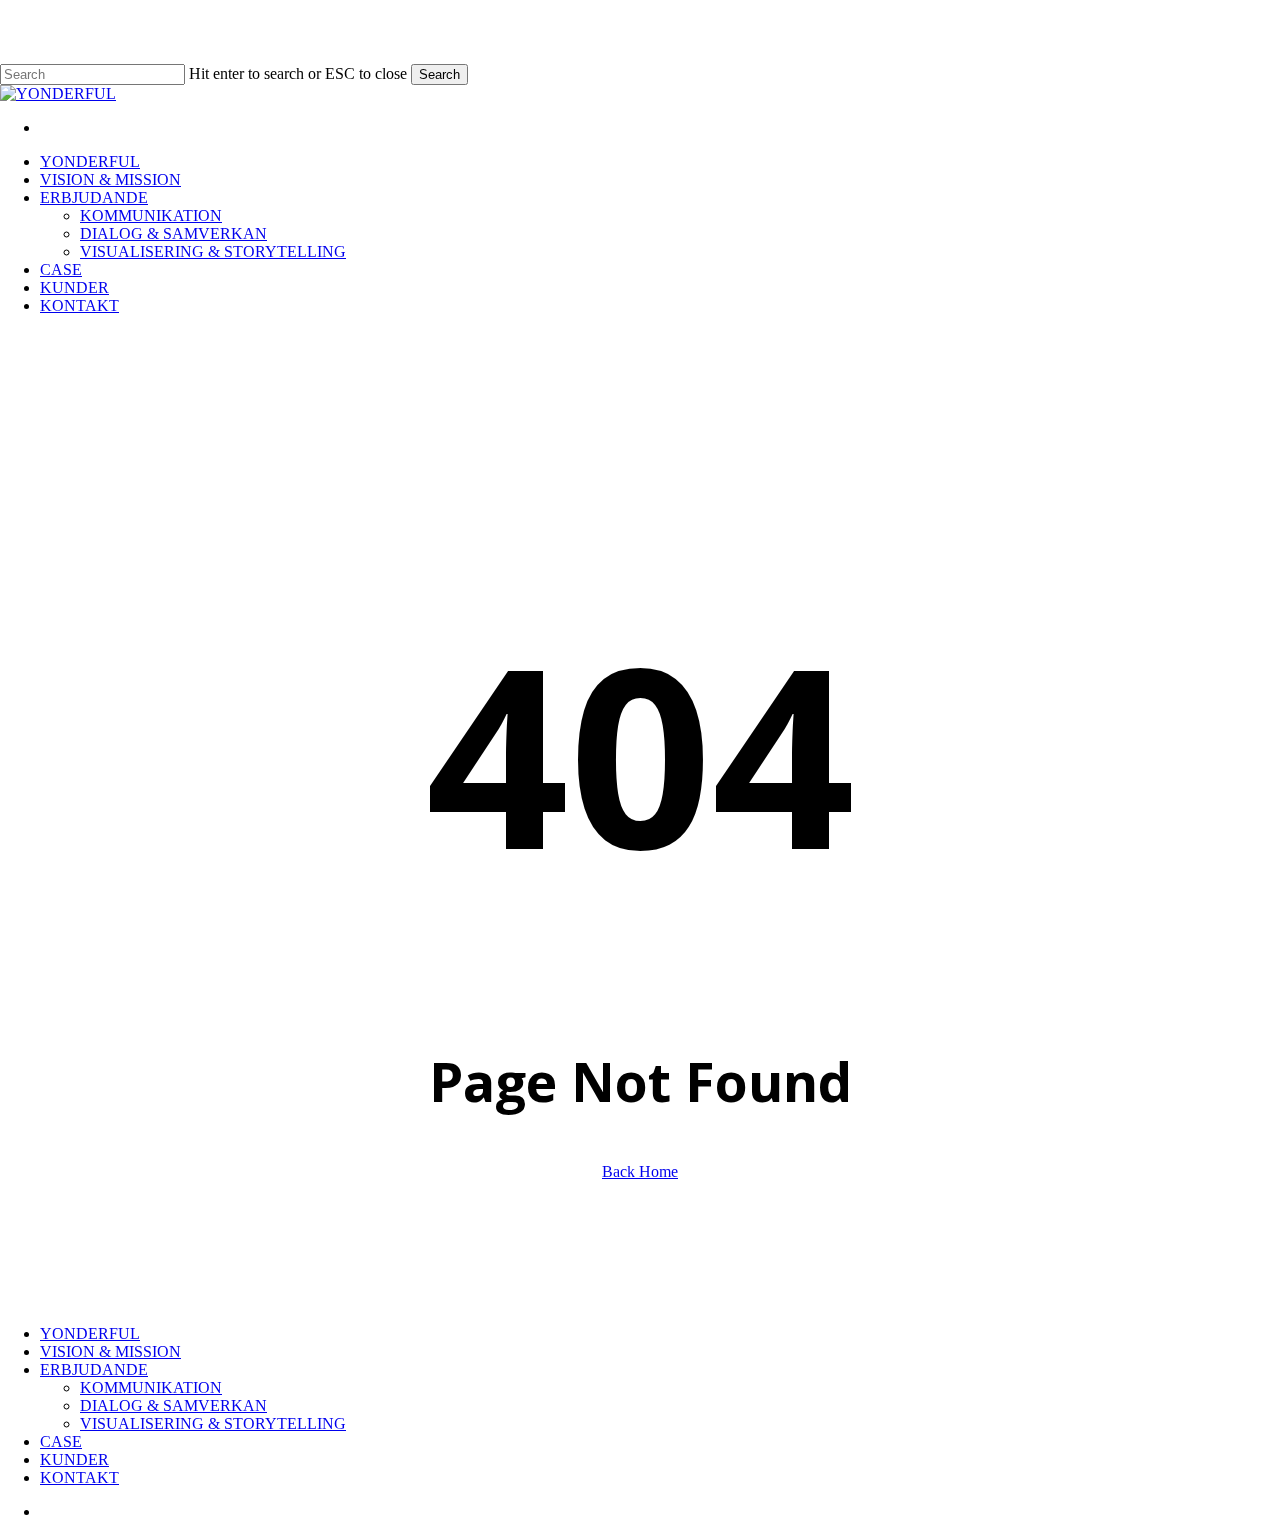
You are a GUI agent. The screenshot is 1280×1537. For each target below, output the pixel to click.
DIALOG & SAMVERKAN (173, 1405)
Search (439, 74)
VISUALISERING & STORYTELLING (213, 1423)
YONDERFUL (90, 1333)
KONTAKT (79, 1477)
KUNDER (74, 1459)
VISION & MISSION (110, 1351)
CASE (61, 1441)
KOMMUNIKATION (151, 1387)
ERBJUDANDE (94, 1369)
